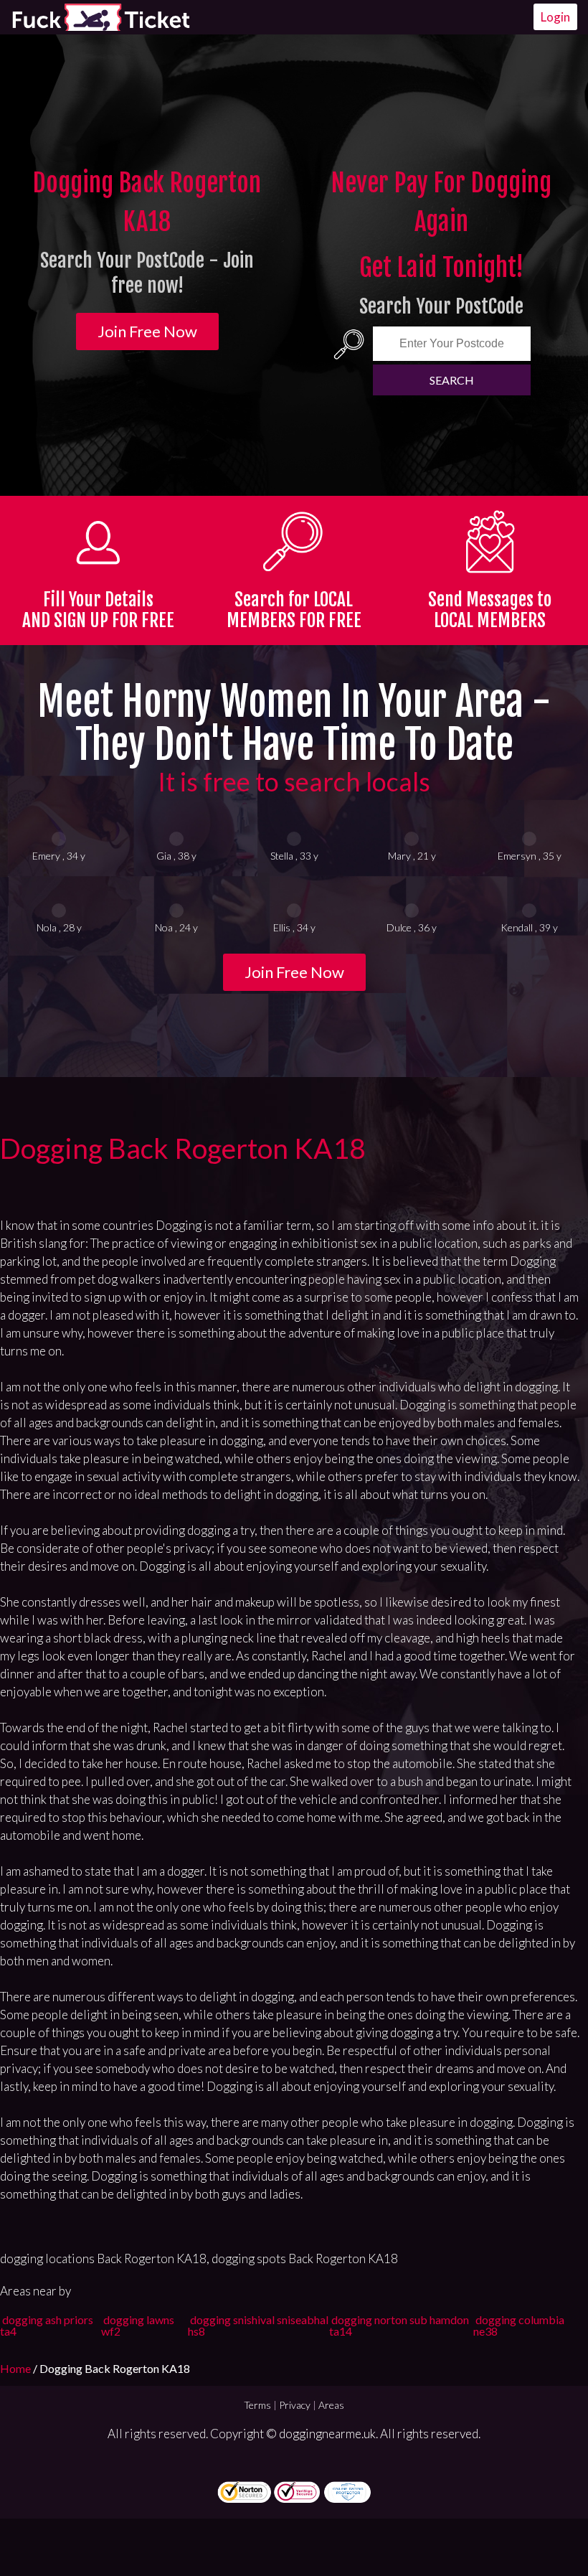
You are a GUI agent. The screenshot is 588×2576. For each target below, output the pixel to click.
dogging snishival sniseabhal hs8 (258, 2325)
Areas (331, 2405)
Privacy (295, 2405)
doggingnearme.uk (327, 2434)
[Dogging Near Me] (100, 17)
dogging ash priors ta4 (47, 2325)
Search (452, 380)
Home (16, 2368)
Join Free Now (147, 331)
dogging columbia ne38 (519, 2325)
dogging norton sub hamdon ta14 (399, 2325)
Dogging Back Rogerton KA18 (183, 1148)
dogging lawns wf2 (138, 2325)
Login (555, 17)
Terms (257, 2405)
